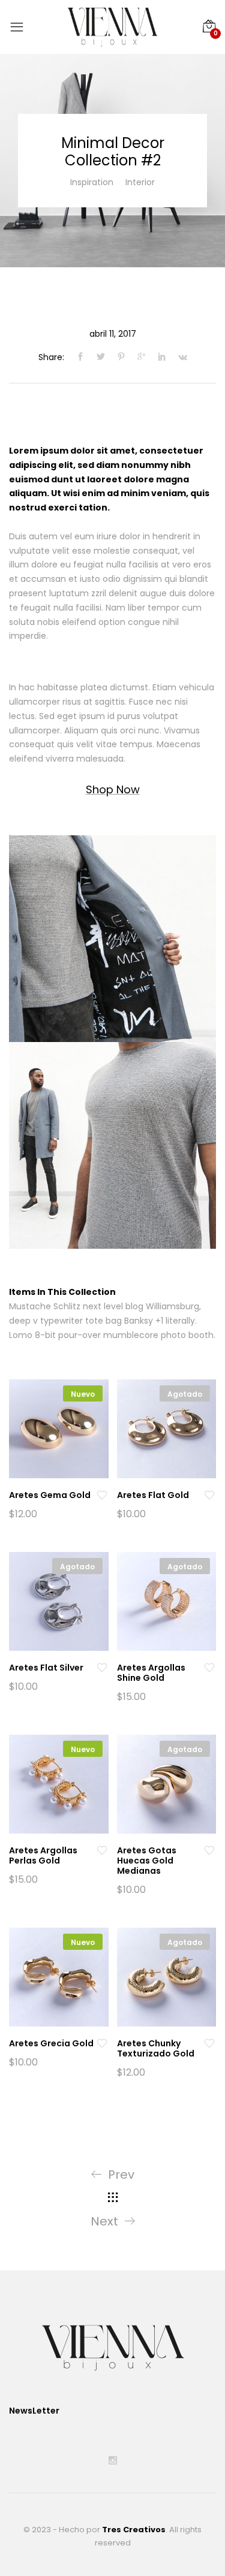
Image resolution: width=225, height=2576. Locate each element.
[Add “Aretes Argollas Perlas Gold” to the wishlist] (102, 1851)
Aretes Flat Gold (153, 1495)
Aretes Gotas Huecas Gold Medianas (147, 1861)
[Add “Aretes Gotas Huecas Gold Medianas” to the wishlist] (209, 1851)
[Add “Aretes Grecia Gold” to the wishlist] (102, 2044)
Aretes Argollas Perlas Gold (43, 1855)
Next (104, 2221)
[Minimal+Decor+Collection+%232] (101, 357)
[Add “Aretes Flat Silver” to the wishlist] (102, 1668)
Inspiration (92, 182)
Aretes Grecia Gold (51, 2043)
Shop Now (113, 789)
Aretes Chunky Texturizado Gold (156, 2048)
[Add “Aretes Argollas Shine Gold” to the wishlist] (209, 1668)
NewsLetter (34, 2411)
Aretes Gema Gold (50, 1495)
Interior (140, 182)
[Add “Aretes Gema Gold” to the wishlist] (102, 1495)
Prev (121, 2175)
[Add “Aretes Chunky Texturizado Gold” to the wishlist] (209, 2044)
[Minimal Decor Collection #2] (77, 357)
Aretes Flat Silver (46, 1668)
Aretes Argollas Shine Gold (151, 1673)
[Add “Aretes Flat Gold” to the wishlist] (209, 1495)
